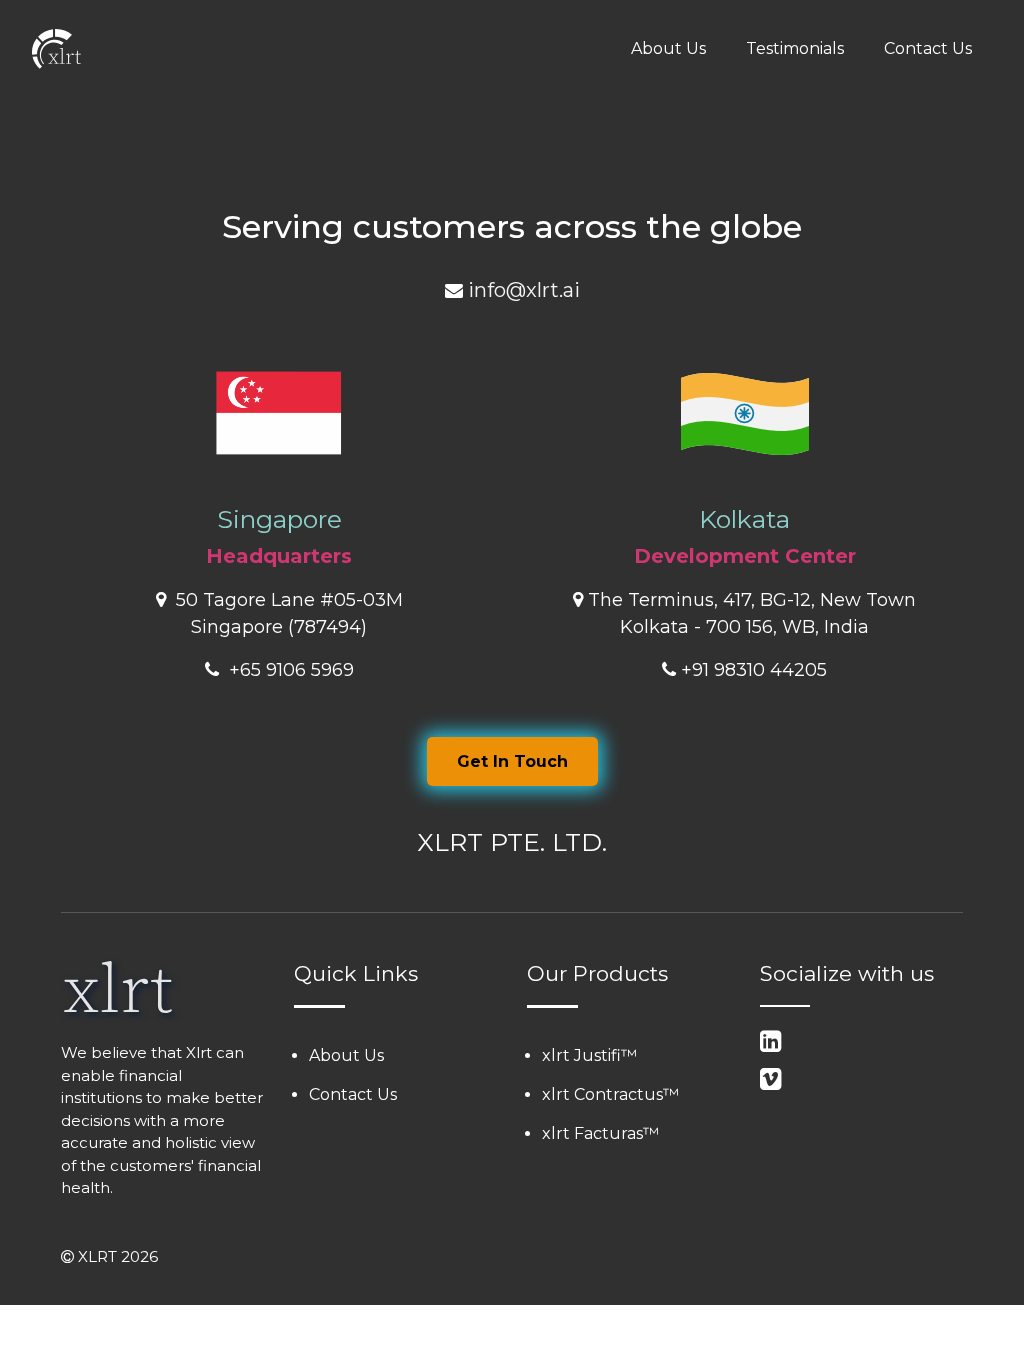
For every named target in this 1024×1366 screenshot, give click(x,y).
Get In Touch (512, 761)
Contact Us (928, 48)
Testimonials (795, 48)
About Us (668, 48)
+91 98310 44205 (754, 670)
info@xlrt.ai (524, 290)
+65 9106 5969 (289, 670)
